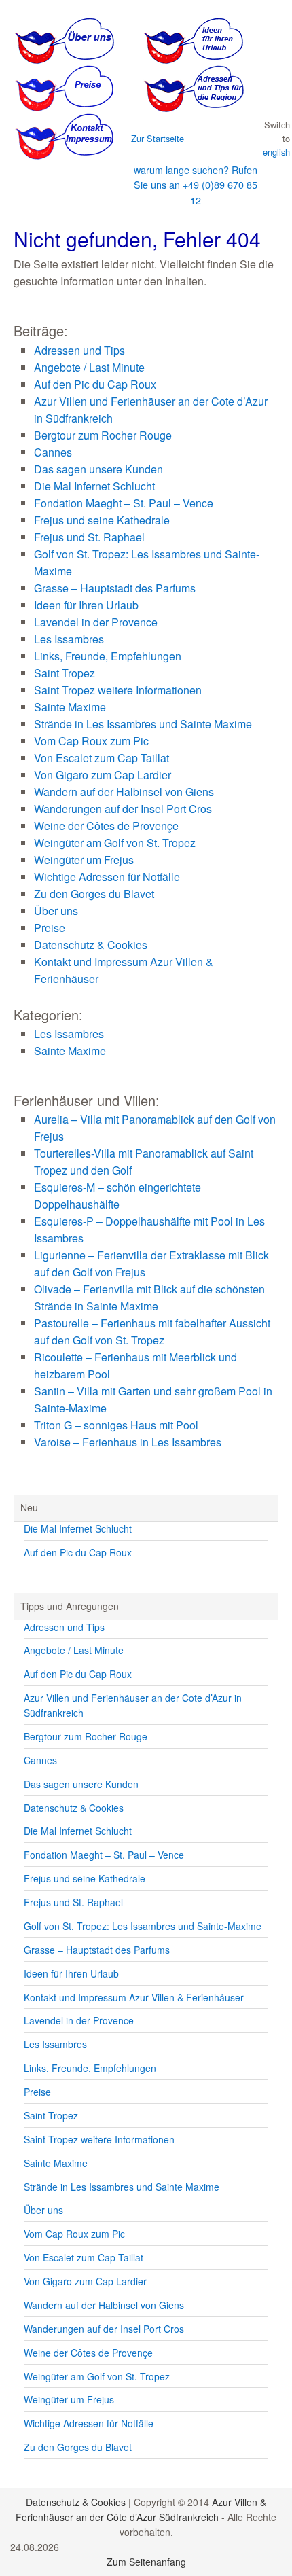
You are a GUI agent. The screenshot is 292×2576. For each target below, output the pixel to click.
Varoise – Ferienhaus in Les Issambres (128, 1442)
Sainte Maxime (70, 707)
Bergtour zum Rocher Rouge (103, 435)
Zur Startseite (158, 138)
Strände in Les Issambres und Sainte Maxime (143, 724)
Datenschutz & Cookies (91, 945)
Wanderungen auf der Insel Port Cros (123, 809)
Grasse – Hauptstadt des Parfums (115, 588)
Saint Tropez (65, 673)
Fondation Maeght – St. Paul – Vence (124, 503)
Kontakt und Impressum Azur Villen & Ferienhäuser (134, 1997)
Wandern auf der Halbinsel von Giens (124, 792)
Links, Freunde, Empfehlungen (108, 656)
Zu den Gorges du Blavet (94, 894)
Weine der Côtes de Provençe (106, 826)
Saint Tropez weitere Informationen (118, 690)
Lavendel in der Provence (96, 622)
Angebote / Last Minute (89, 367)
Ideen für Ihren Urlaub (86, 605)
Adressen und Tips (79, 350)
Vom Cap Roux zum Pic (91, 741)
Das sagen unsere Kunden (98, 469)
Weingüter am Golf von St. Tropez (115, 843)
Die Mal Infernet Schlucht (94, 486)
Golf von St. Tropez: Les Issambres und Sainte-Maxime (143, 1926)
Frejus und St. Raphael (89, 537)
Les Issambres (69, 639)
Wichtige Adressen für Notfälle (107, 877)
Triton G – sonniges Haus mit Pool (116, 1425)
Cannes (53, 452)
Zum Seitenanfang (146, 2562)
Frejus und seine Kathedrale (102, 520)
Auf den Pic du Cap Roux (95, 384)
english (276, 152)
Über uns (56, 911)
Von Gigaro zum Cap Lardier (103, 775)
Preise (50, 928)
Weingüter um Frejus (84, 860)
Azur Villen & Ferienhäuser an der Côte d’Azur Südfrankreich (141, 2509)
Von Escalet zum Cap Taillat (102, 758)
